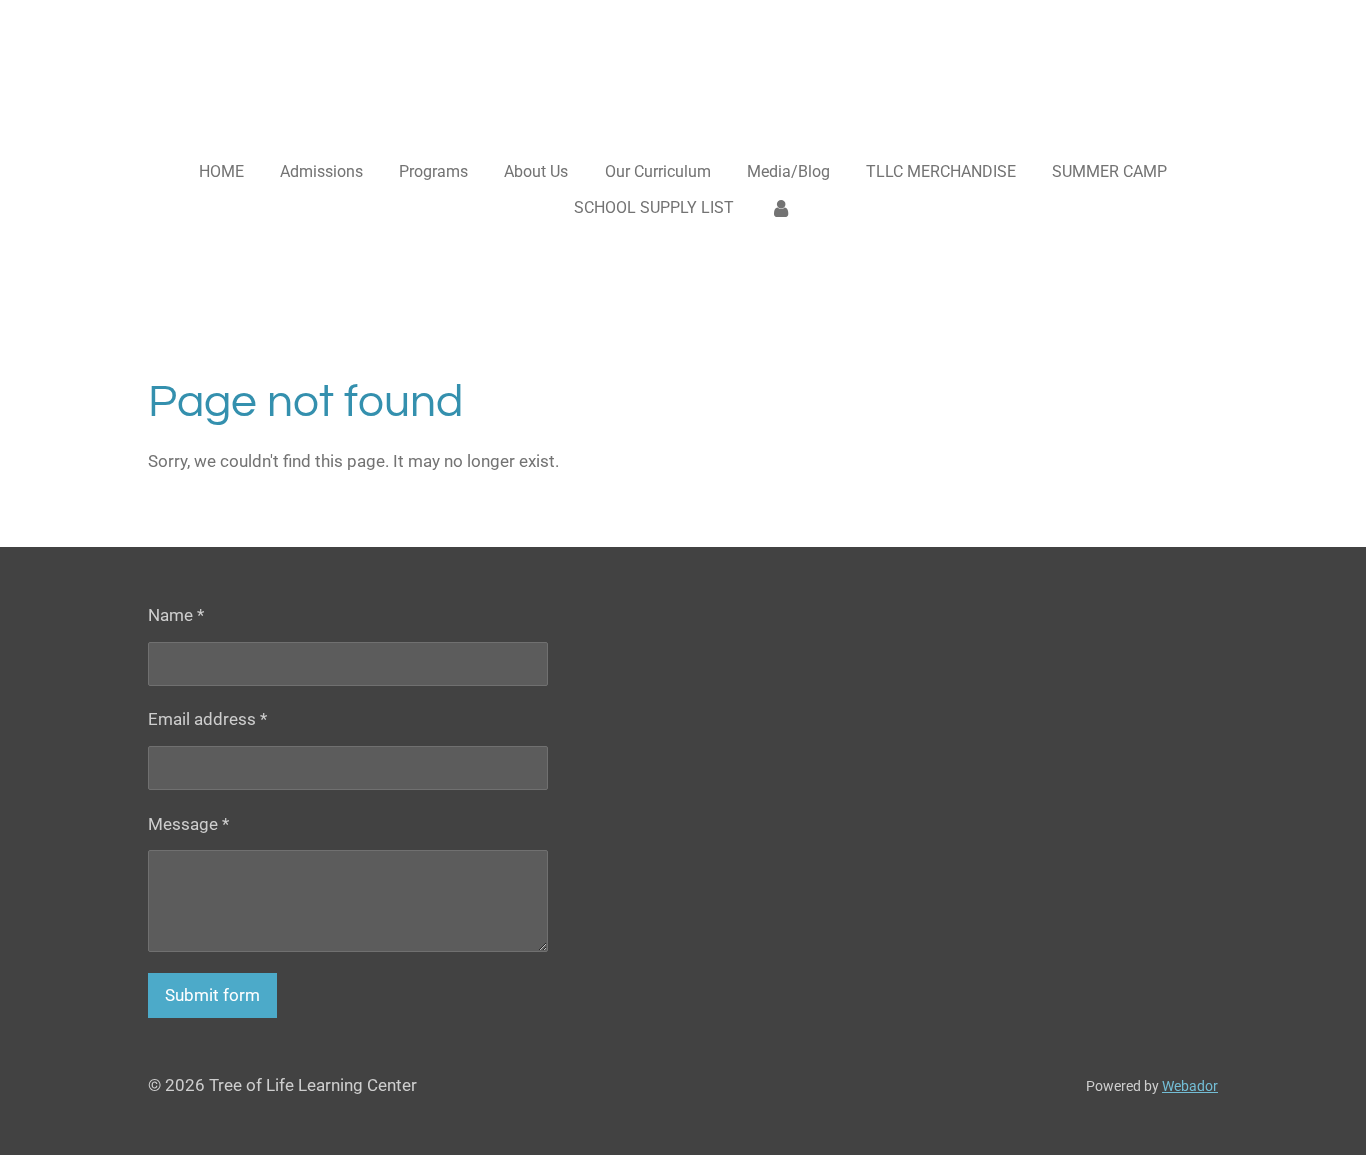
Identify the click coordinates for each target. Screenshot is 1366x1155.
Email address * (207, 719)
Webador (1190, 1086)
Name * (176, 615)
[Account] (781, 208)
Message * (188, 824)
